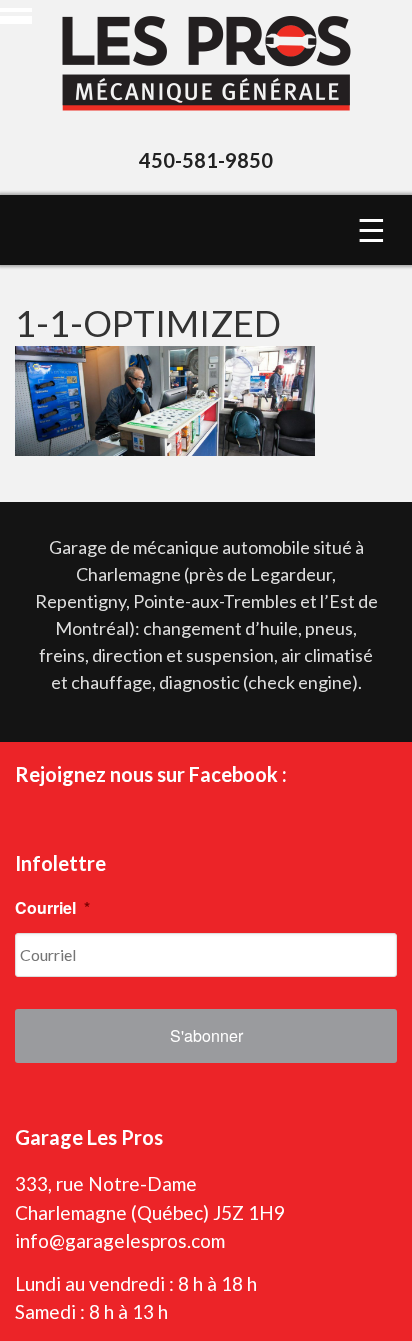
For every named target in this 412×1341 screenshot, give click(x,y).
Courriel (52, 908)
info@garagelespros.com (120, 1240)
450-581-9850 (206, 160)
